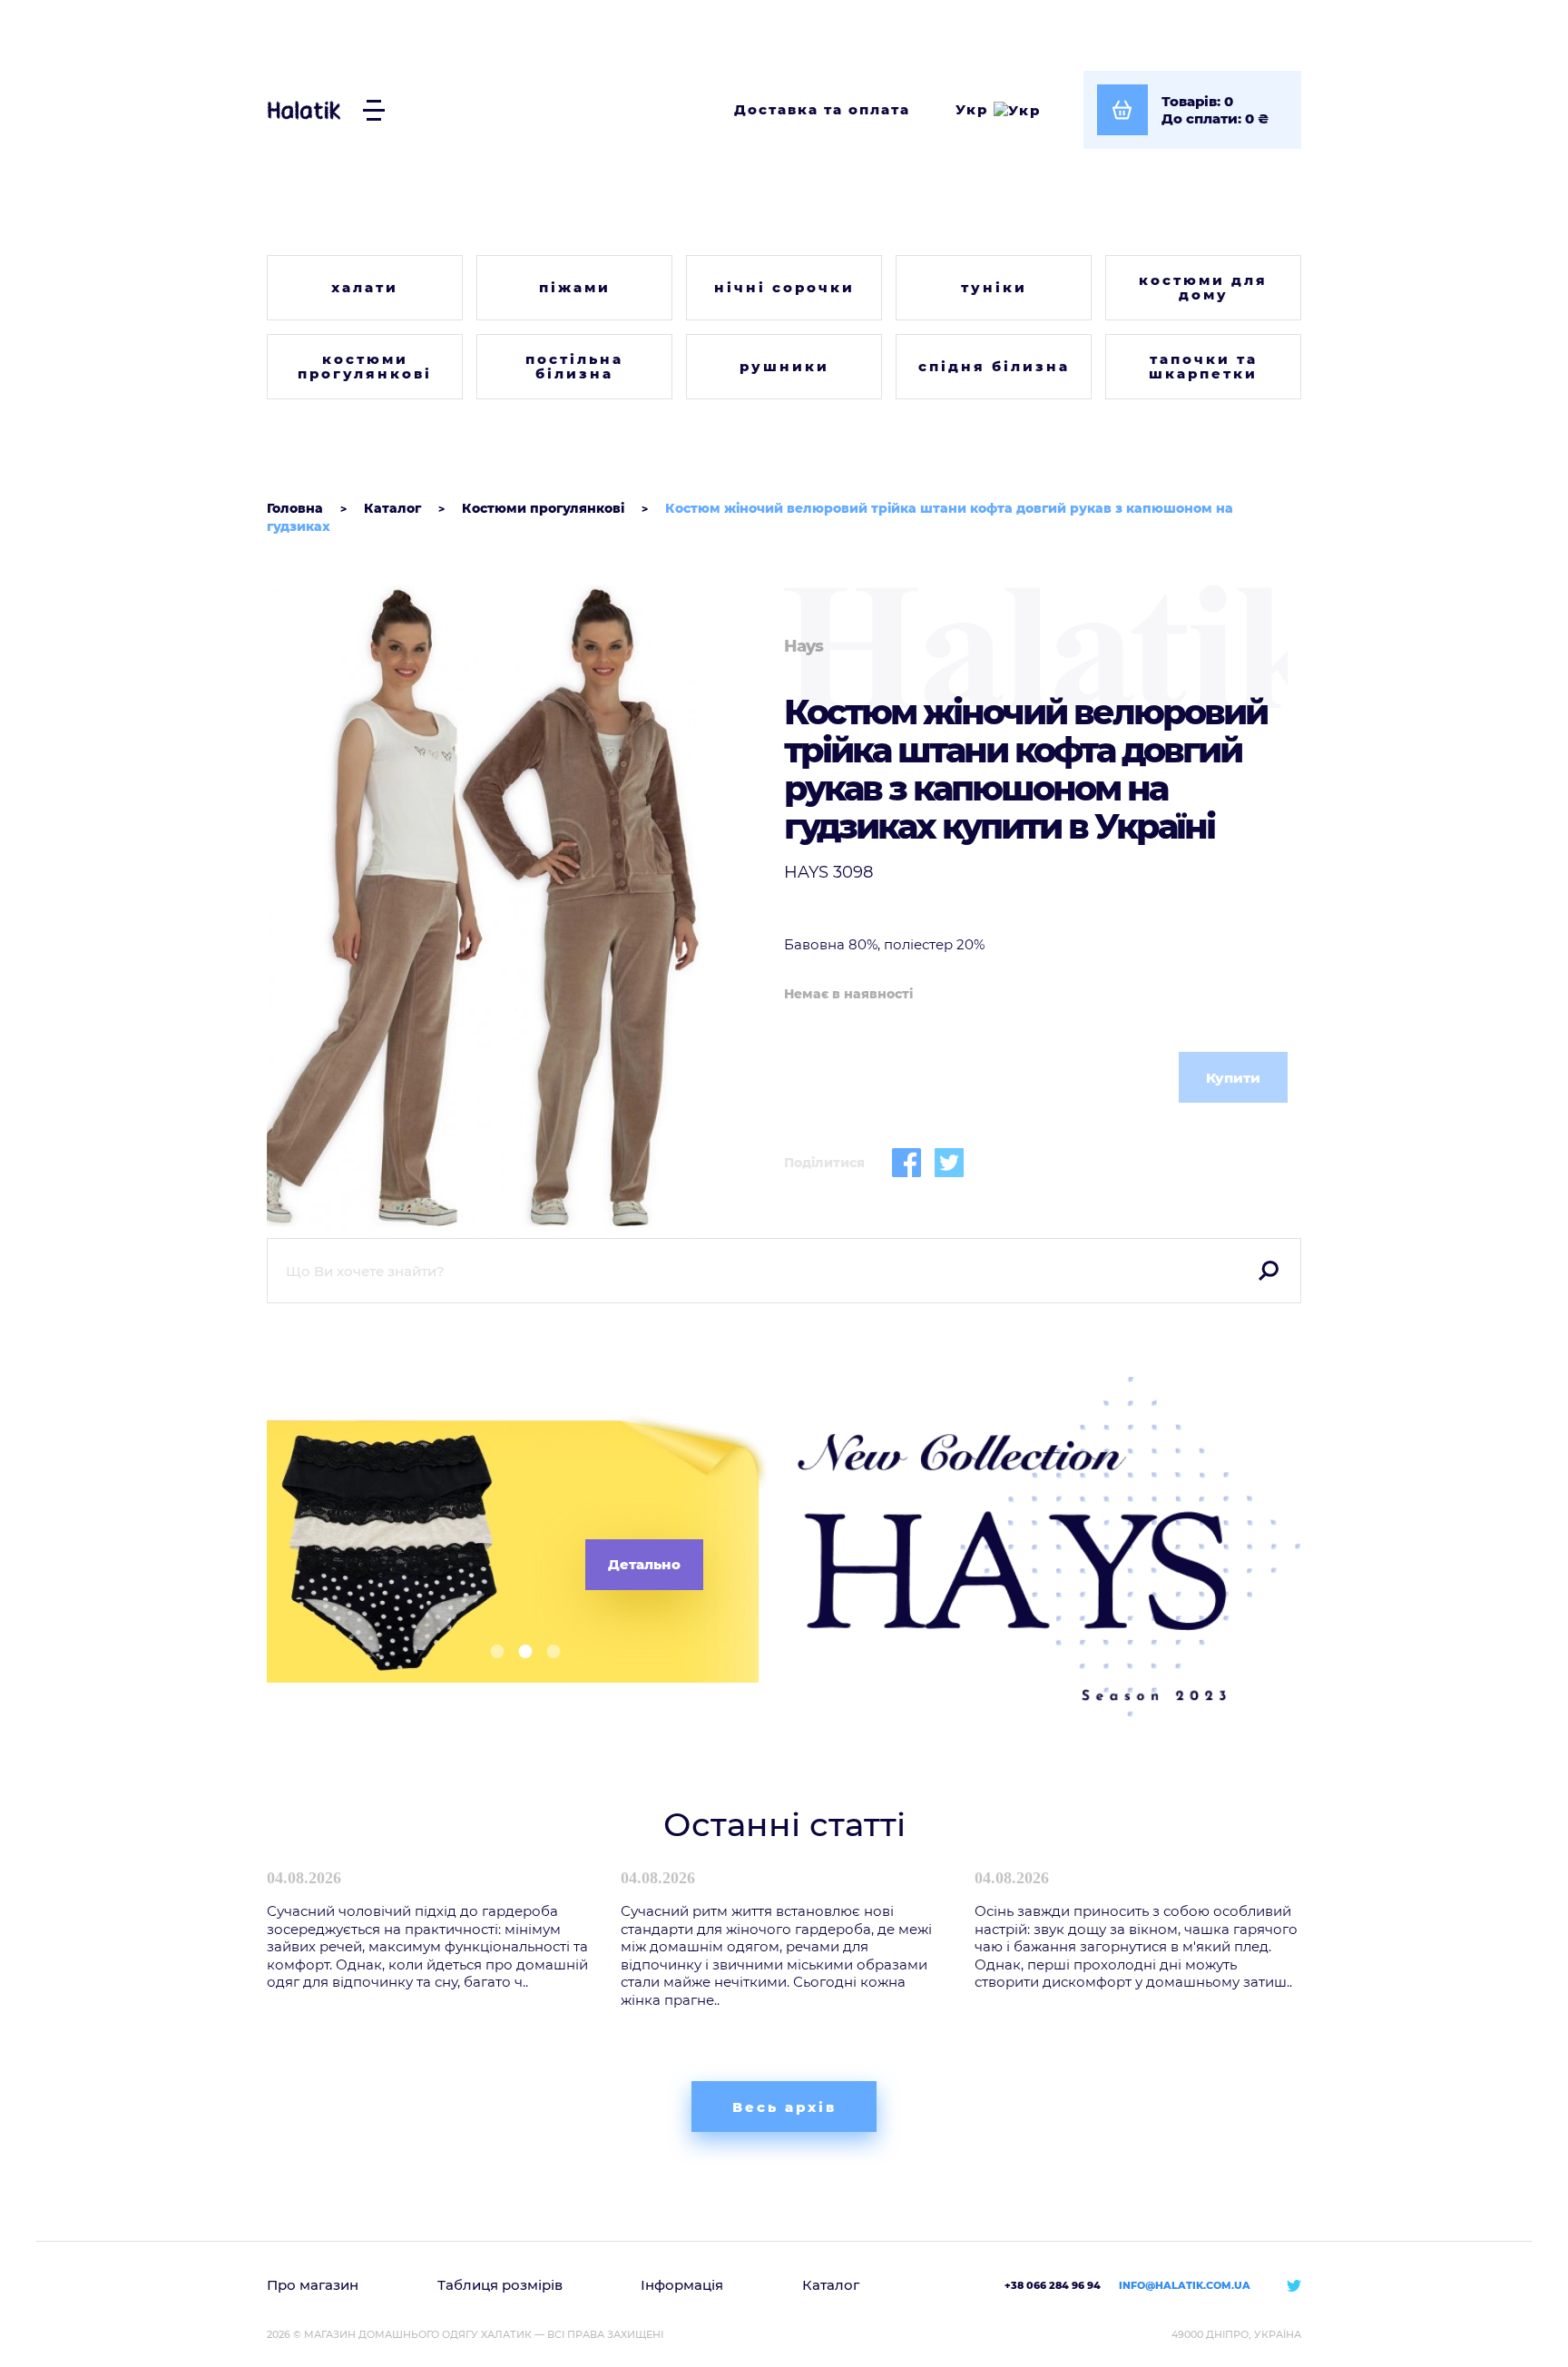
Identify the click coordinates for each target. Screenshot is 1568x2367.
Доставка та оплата (822, 109)
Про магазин (313, 2285)
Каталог (831, 2285)
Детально (644, 1564)
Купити (1233, 1078)
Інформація (682, 2285)
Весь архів (784, 2107)
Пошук (1269, 1271)
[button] (490, 1651)
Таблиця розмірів (500, 2285)
